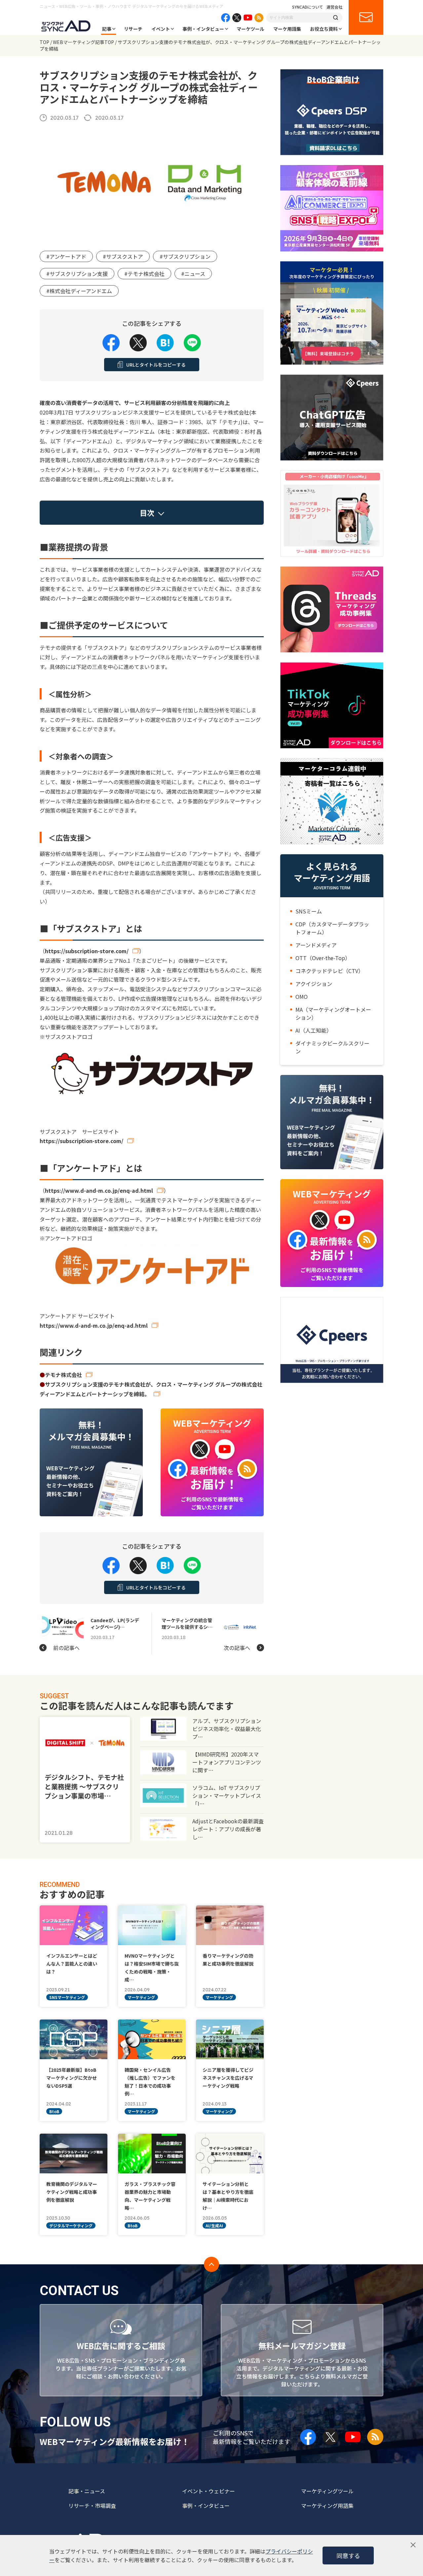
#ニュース (193, 274)
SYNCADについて (308, 7)
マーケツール (250, 29)
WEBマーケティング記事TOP (83, 42)
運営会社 (334, 7)
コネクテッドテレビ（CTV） (329, 971)
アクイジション (314, 984)
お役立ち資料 (324, 29)
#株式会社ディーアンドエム (79, 291)
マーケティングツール (327, 2491)
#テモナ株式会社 (144, 274)
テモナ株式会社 (63, 1375)
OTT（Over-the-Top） (323, 958)
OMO (302, 997)
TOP (44, 42)
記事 (107, 29)
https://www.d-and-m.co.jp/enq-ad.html (99, 1190)
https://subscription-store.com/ (87, 951)
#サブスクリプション (185, 256)
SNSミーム (309, 911)
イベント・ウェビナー (209, 2491)
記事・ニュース (87, 2491)
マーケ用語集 (287, 29)
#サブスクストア (123, 256)
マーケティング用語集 (327, 2506)
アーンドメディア (316, 945)
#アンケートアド (66, 256)
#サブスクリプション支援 (77, 274)
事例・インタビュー (203, 29)
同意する (348, 2555)
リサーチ (133, 29)
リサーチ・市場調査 (92, 2506)
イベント (161, 29)
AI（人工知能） (314, 1030)
